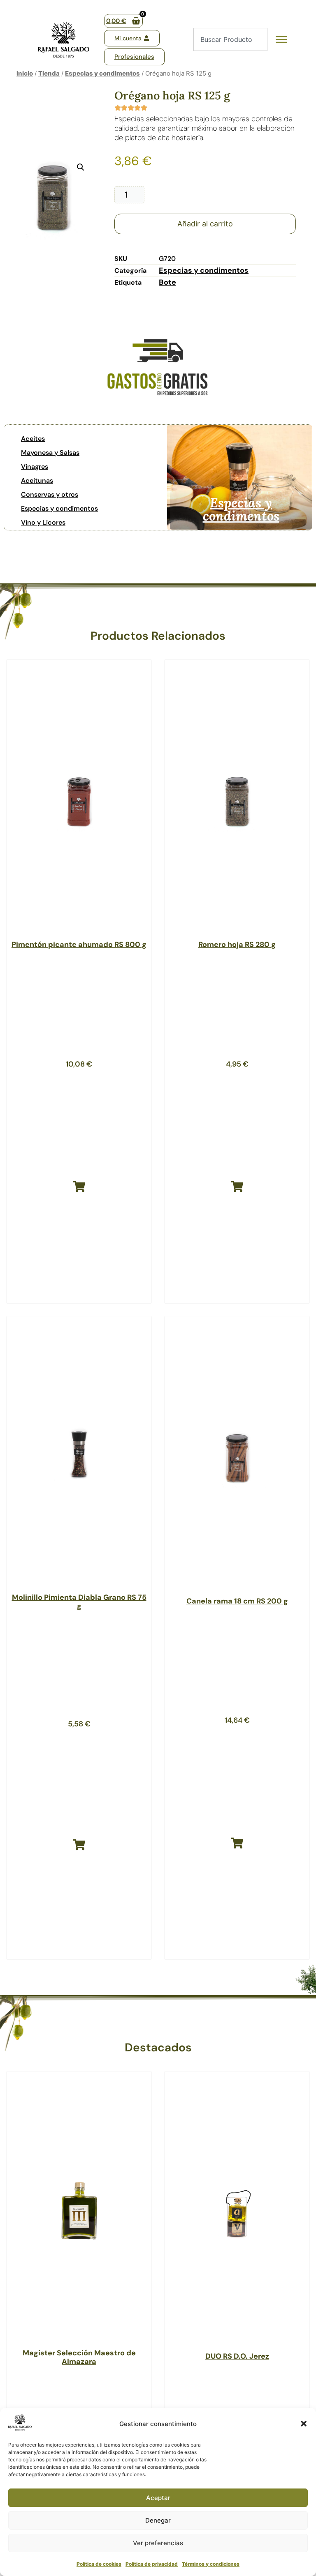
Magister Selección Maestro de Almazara (79, 2357)
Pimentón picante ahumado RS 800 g (79, 945)
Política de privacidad (152, 2564)
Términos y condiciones (211, 2564)
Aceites (33, 439)
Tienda (49, 73)
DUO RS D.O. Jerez (237, 2356)
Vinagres (35, 467)
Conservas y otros (50, 494)
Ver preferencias (158, 2543)
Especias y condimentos (102, 73)
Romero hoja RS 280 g (237, 945)
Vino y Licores (43, 522)
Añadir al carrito (205, 224)
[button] (304, 2424)
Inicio (25, 73)
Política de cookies (99, 2564)
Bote (167, 282)
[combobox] (230, 39)
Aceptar (158, 2498)
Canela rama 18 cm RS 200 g (237, 1601)
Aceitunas (37, 480)
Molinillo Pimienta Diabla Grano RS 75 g (79, 1602)
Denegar (158, 2520)
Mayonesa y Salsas (50, 453)
